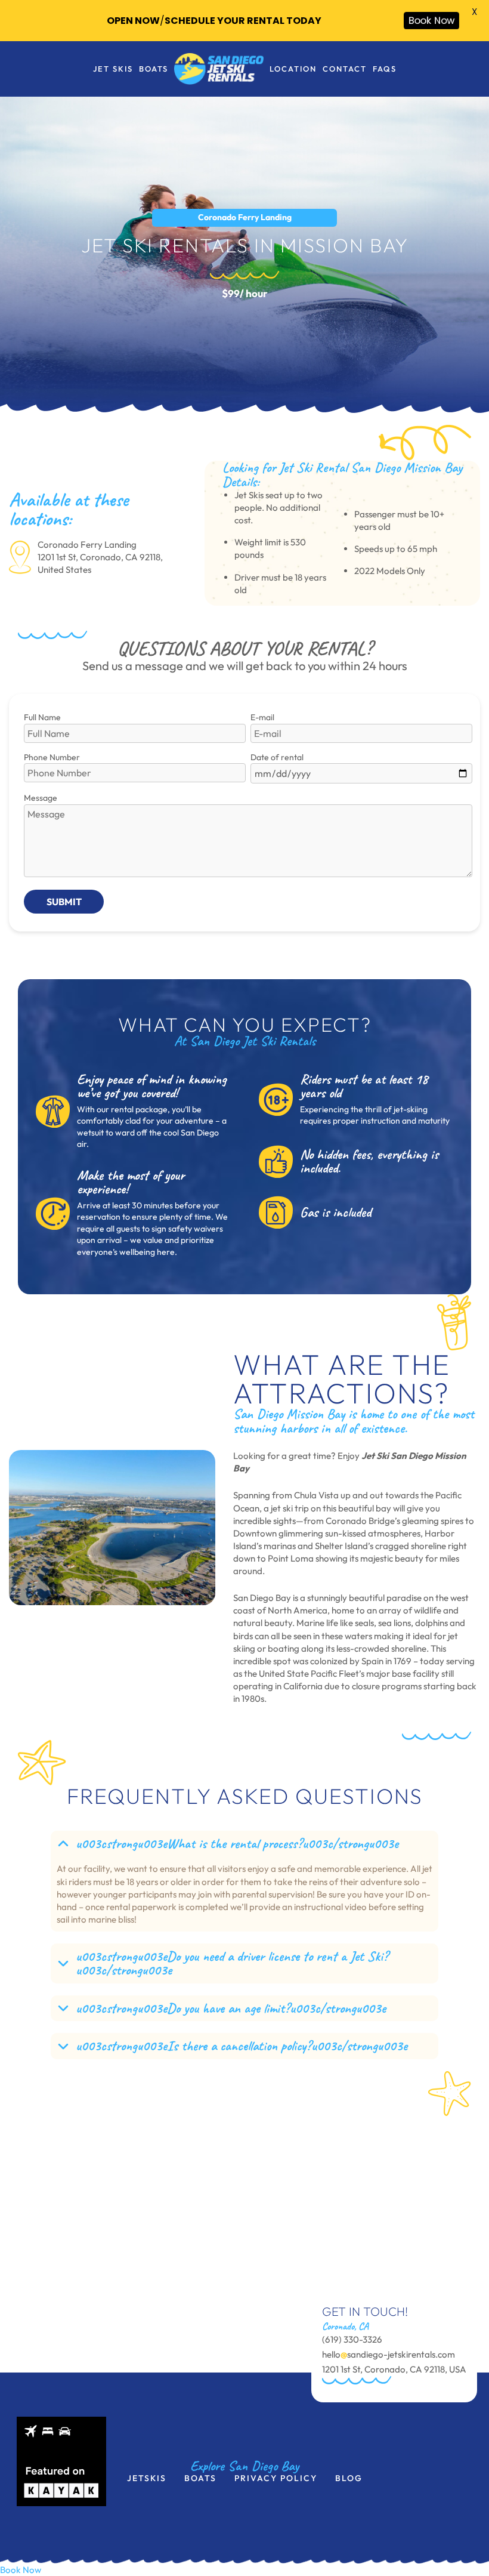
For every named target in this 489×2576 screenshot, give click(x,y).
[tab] (244, 1881)
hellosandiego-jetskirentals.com (389, 2354)
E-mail (262, 717)
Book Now (21, 2570)
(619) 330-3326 (352, 2339)
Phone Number (52, 757)
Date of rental (277, 757)
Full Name (42, 717)
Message (41, 798)
